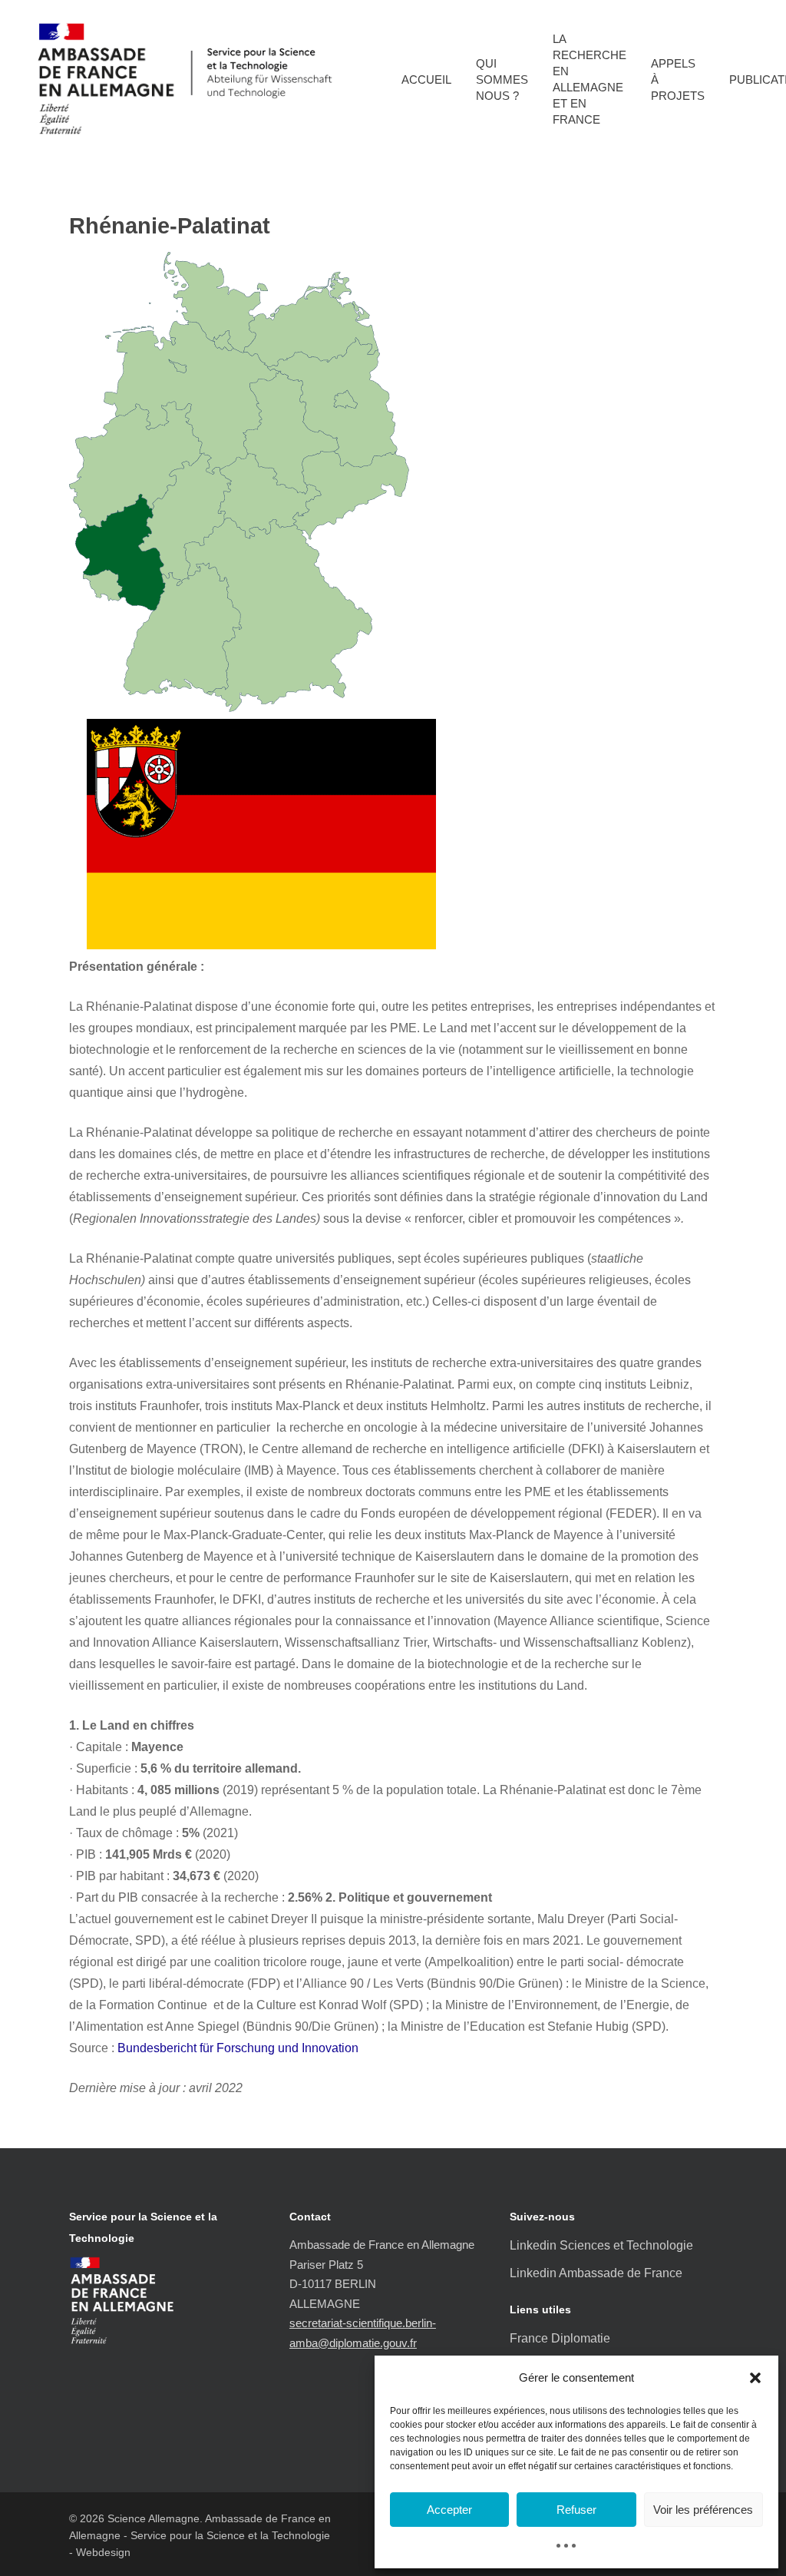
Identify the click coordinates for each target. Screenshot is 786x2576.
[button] (755, 2378)
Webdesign (103, 2552)
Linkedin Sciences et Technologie (601, 2245)
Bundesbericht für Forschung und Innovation (238, 2048)
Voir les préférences (703, 2510)
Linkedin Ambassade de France (596, 2273)
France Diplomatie (560, 2338)
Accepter (449, 2510)
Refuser (576, 2510)
